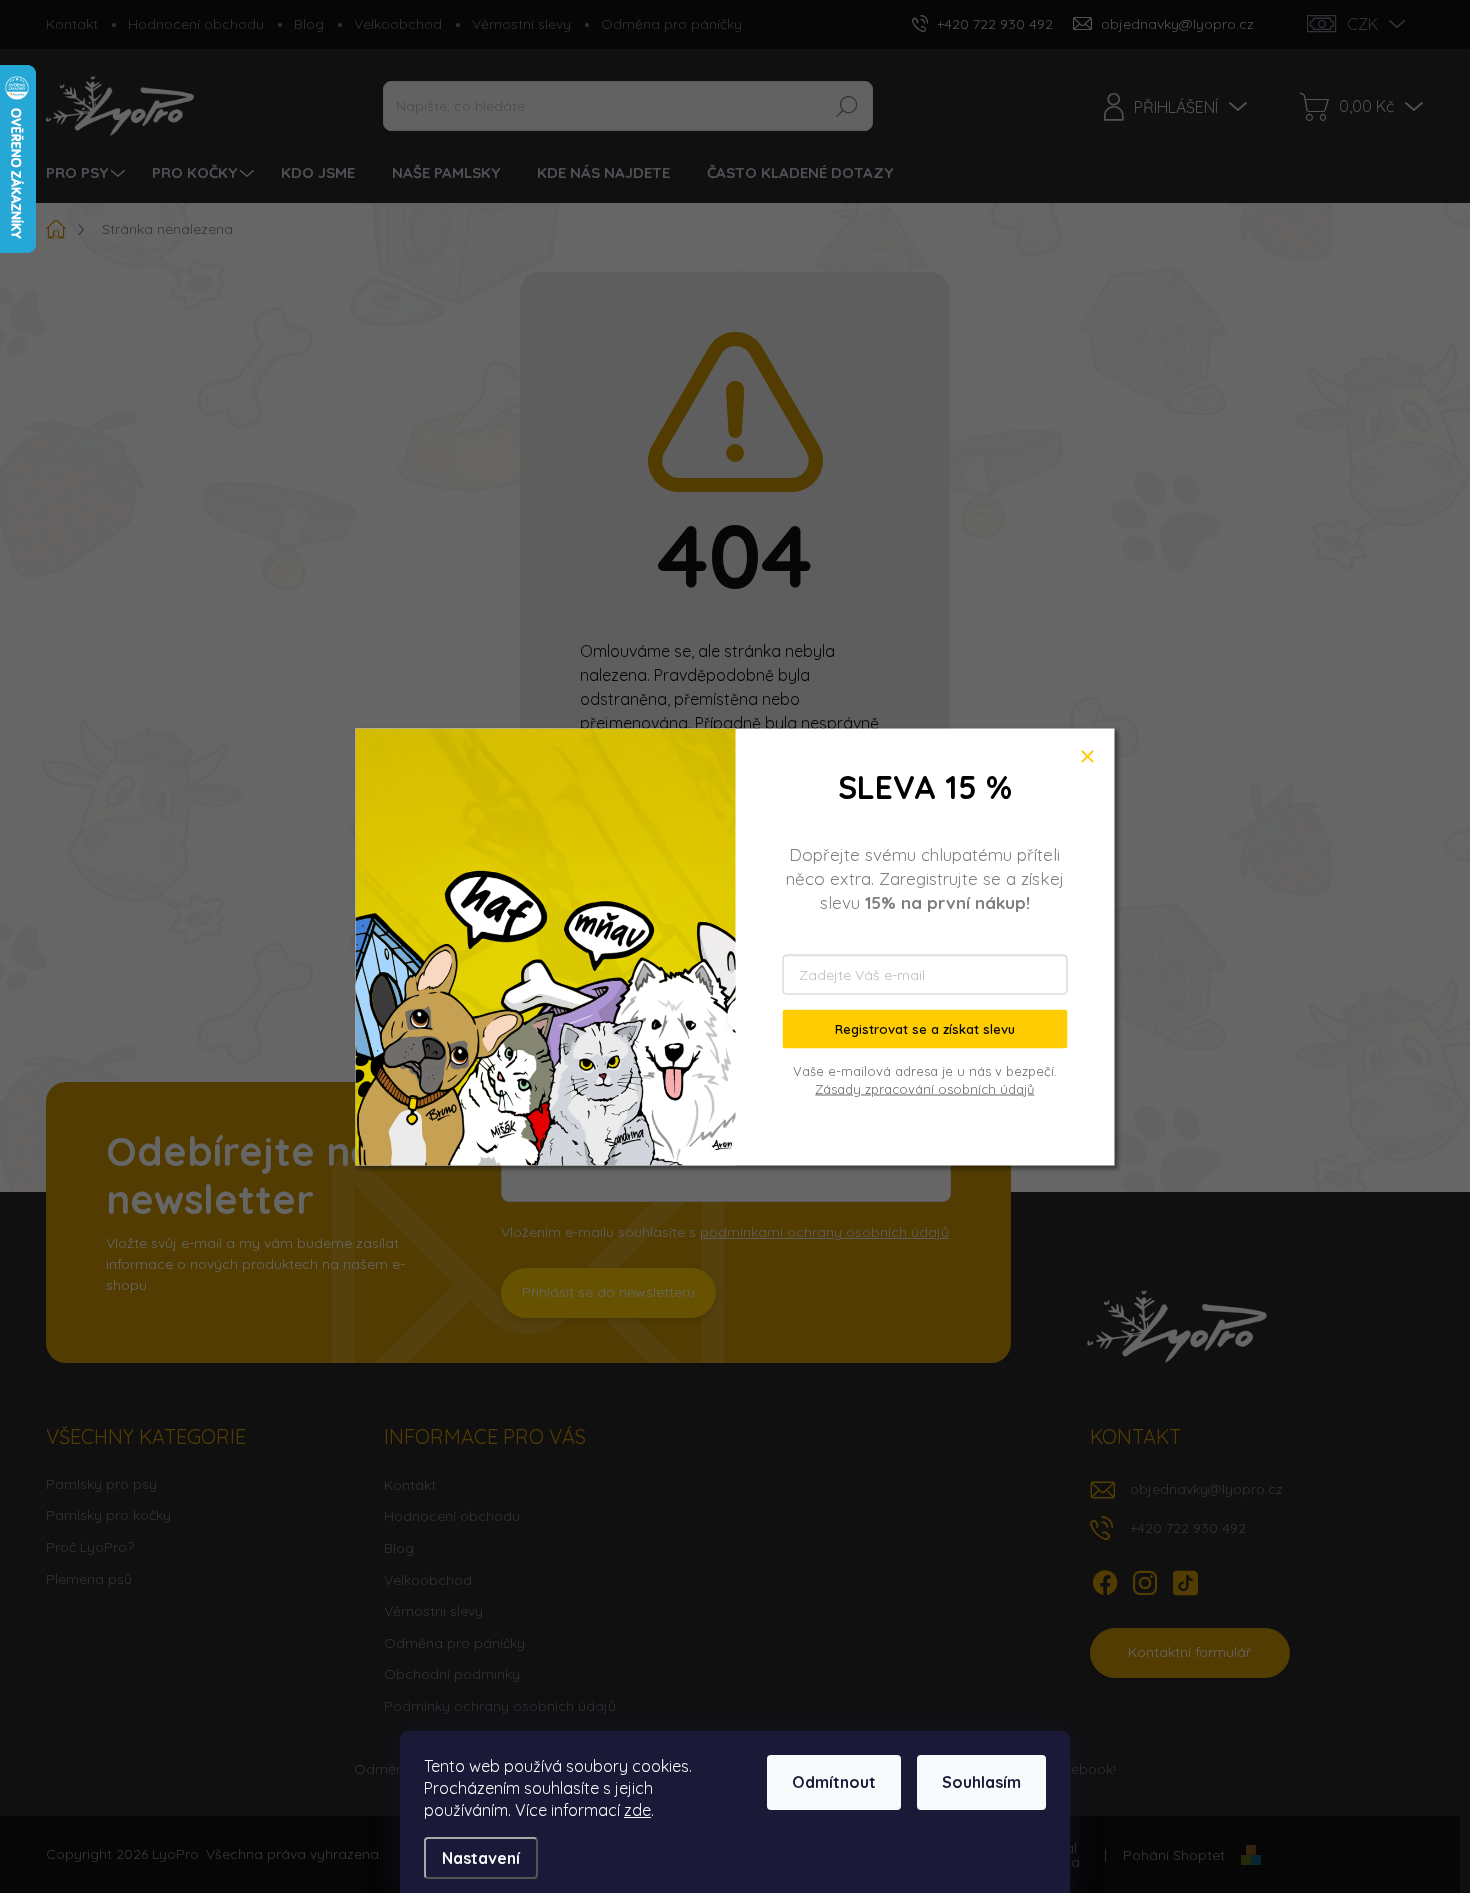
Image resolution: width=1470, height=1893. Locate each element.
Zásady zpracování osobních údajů (924, 1088)
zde (637, 1810)
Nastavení (481, 1858)
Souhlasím (981, 1782)
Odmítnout (834, 1782)
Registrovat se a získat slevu (925, 1029)
